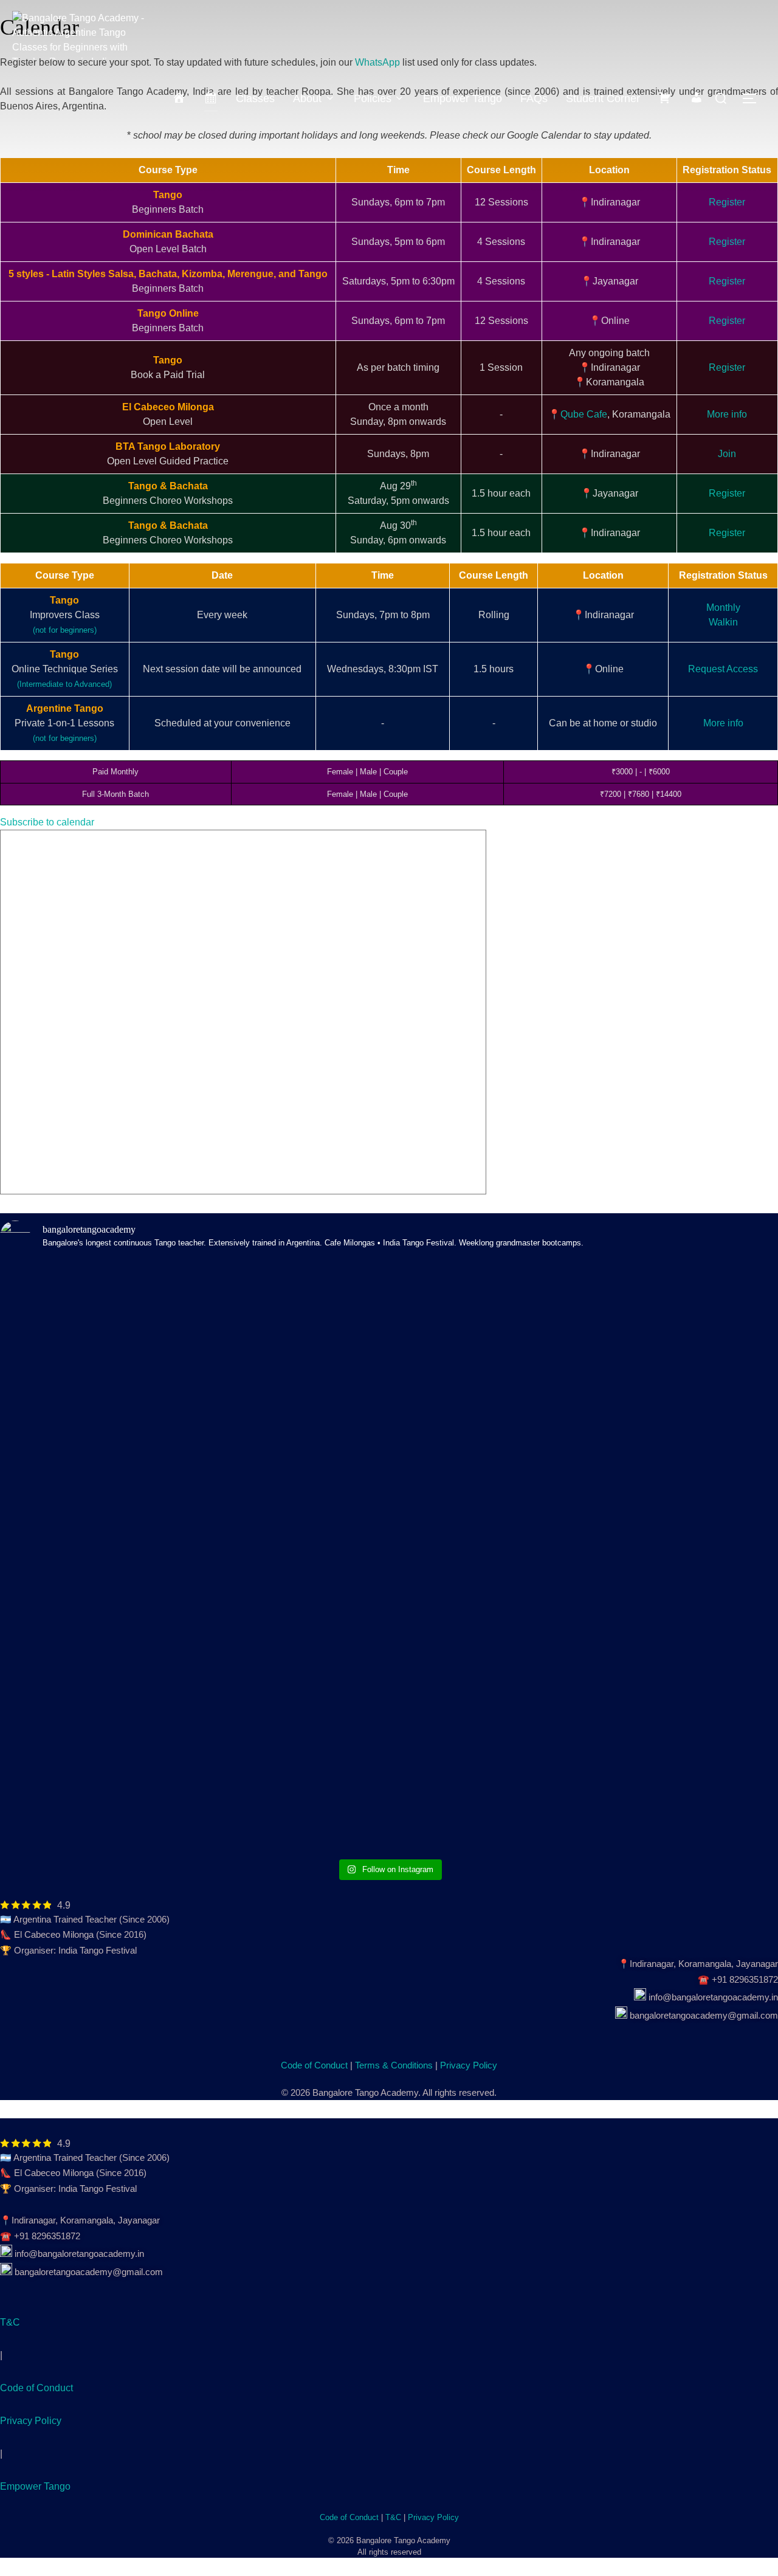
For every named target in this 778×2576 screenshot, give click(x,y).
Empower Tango (463, 98)
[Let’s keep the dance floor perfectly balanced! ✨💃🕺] (487, 1375)
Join (727, 454)
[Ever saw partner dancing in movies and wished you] (291, 1360)
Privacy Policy (469, 2065)
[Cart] (665, 98)
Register (727, 202)
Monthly (723, 608)
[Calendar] (211, 98)
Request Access (723, 669)
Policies (373, 98)
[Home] (179, 98)
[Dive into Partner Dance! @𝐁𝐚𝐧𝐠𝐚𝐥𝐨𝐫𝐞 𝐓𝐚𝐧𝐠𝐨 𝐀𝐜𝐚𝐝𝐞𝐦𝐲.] (95, 1455)
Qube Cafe (584, 414)
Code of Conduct (314, 2065)
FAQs (534, 98)
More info (727, 414)
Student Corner (603, 98)
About (307, 98)
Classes (255, 98)
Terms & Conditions (394, 2065)
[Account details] (697, 98)
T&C (10, 2322)
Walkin (723, 622)
